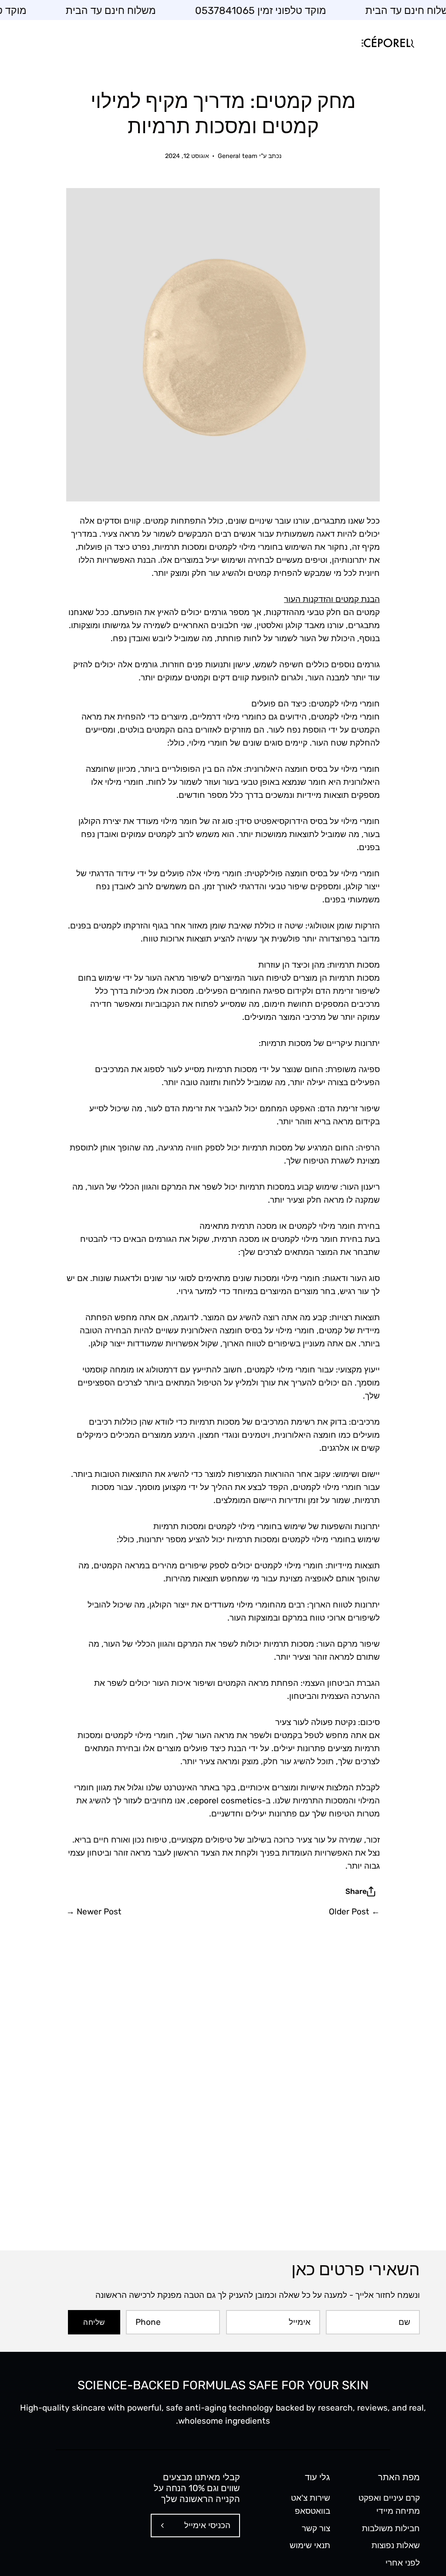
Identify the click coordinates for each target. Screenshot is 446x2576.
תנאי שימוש (309, 2545)
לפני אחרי (403, 2563)
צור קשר (316, 2528)
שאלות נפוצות (396, 2545)
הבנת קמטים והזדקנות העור (332, 599)
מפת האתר (399, 2477)
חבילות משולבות (391, 2528)
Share (356, 1891)
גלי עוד (317, 2477)
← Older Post (354, 1912)
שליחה (94, 2322)
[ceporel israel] (387, 43)
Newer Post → (94, 1912)
